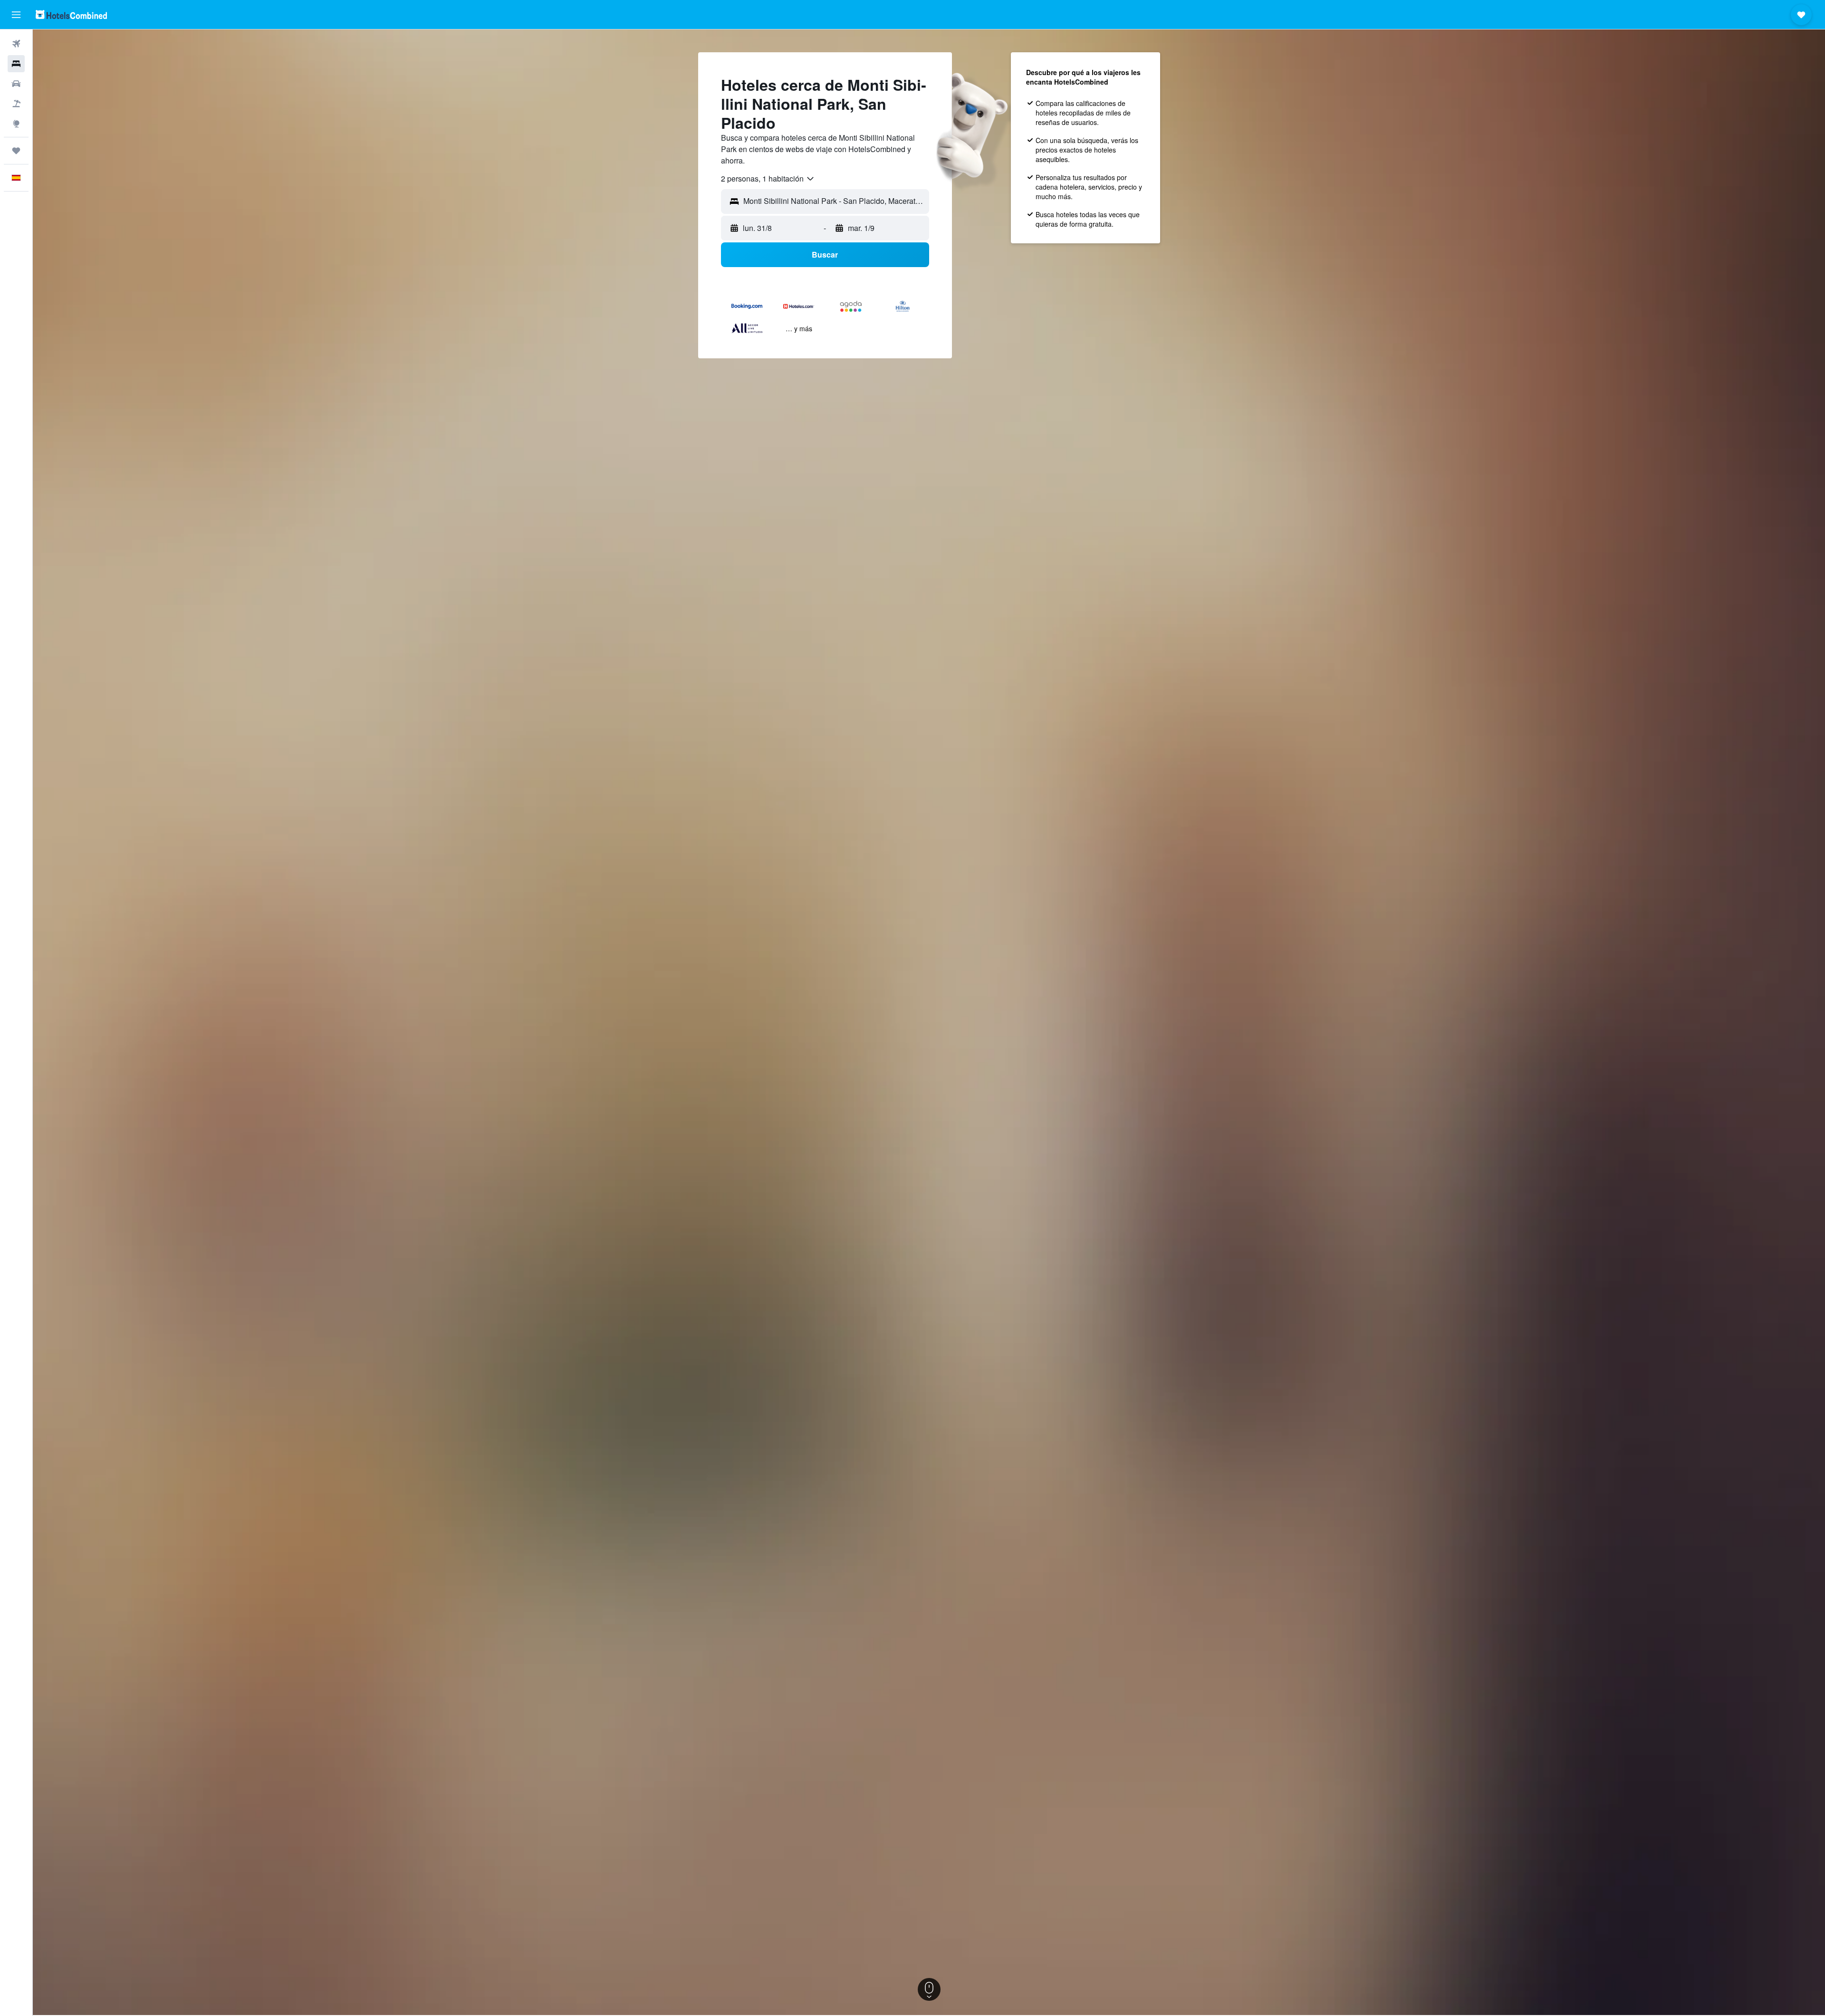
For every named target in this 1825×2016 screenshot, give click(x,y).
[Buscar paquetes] (16, 104)
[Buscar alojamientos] (16, 64)
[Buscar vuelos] (16, 44)
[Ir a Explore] (16, 124)
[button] (16, 15)
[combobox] (768, 179)
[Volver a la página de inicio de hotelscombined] (71, 14)
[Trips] (16, 151)
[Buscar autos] (16, 84)
